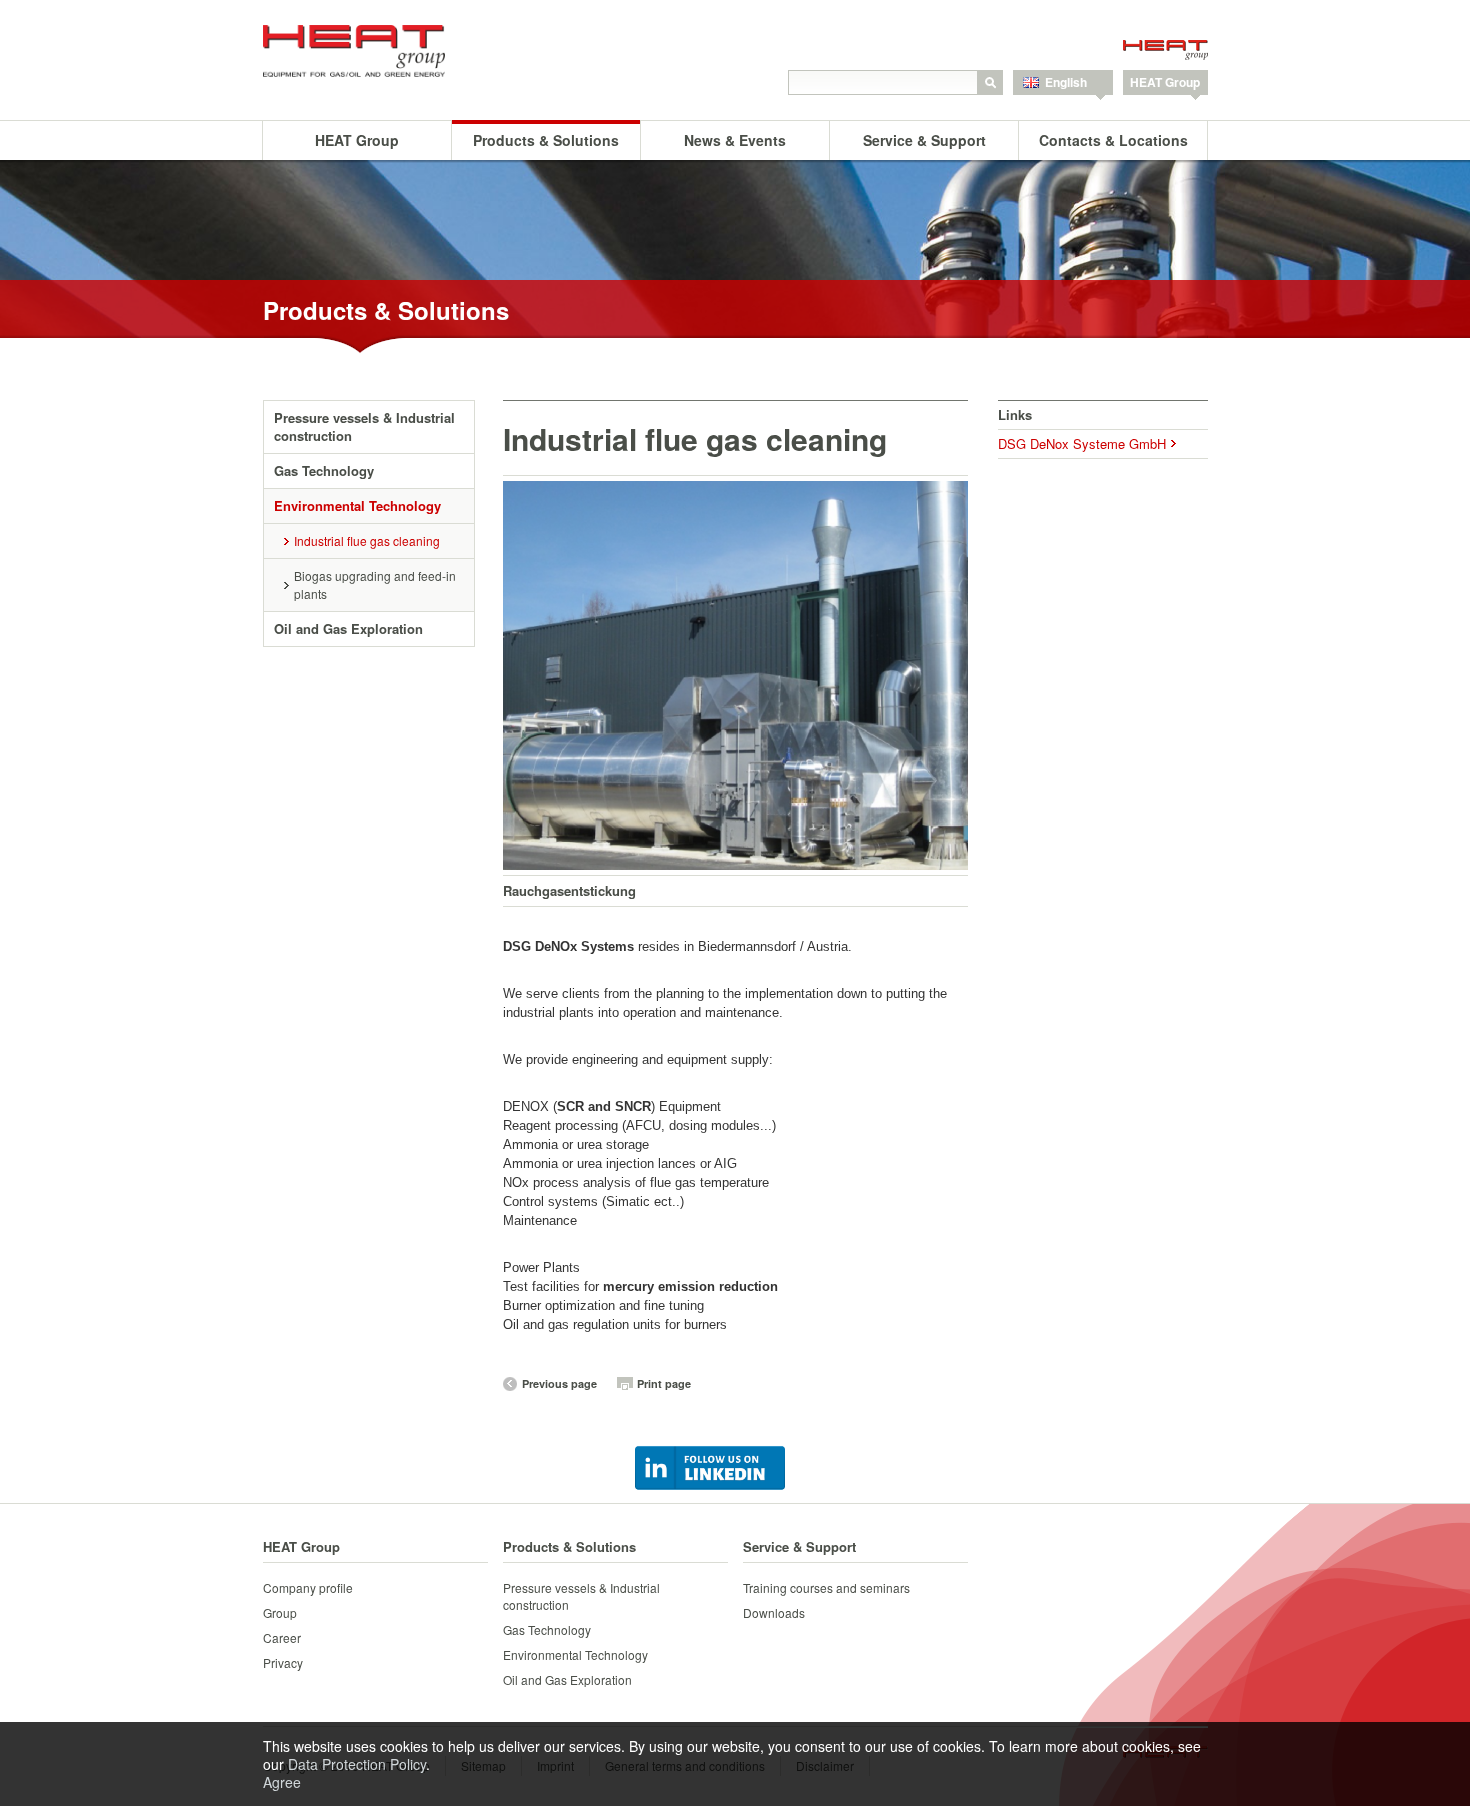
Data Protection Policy (357, 1764)
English (1066, 82)
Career (282, 1637)
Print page (664, 1383)
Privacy (283, 1662)
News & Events (735, 140)
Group (280, 1612)
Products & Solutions (546, 140)
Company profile (308, 1587)
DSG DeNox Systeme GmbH (1082, 443)
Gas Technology (324, 470)
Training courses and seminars (826, 1587)
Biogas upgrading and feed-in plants (375, 584)
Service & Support (924, 140)
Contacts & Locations (1113, 140)
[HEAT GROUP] (370, 51)
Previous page (559, 1383)
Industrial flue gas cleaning (367, 540)
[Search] (990, 82)
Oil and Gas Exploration (348, 628)
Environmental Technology (357, 505)
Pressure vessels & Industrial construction (364, 426)
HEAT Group (1165, 82)
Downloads (774, 1612)
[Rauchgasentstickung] (735, 675)
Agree (282, 1782)
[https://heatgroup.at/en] (1165, 52)
